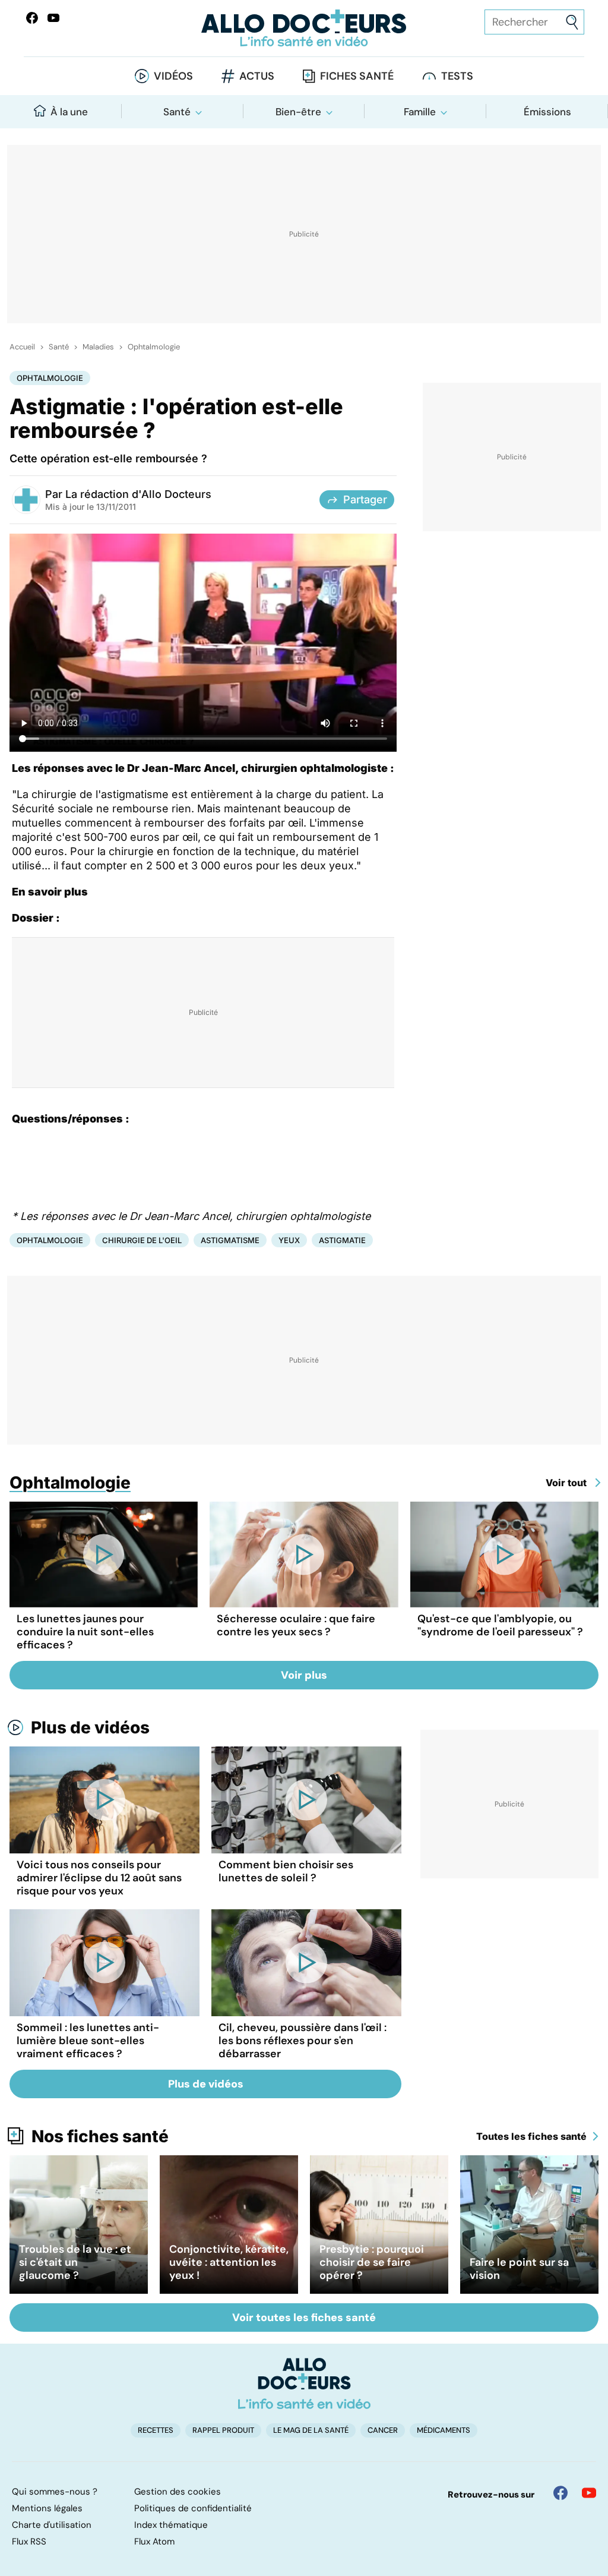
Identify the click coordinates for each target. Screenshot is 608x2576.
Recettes (156, 2430)
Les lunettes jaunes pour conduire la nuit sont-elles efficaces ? (85, 1632)
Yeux (289, 1240)
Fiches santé (357, 76)
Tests (457, 76)
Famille (420, 112)
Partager (365, 499)
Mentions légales (47, 2508)
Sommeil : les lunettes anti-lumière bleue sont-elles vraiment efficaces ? (88, 2041)
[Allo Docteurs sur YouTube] (53, 18)
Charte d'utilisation (52, 2525)
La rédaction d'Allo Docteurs (138, 494)
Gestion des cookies (178, 2492)
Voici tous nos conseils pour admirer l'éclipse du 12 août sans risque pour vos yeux (99, 1878)
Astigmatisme (230, 1240)
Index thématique (171, 2525)
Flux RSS (29, 2542)
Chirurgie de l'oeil (142, 1240)
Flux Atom (154, 2542)
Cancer (383, 2430)
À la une (69, 112)
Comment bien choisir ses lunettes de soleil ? (286, 1871)
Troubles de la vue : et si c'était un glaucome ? (75, 2262)
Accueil (22, 347)
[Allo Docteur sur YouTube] (589, 2493)
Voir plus (304, 1675)
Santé (177, 112)
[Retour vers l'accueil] (304, 28)
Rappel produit (223, 2430)
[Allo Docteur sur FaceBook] (32, 18)
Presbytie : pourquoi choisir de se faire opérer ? (372, 2262)
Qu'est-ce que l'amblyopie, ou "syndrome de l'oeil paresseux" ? (500, 1625)
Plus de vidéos (90, 1727)
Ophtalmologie (154, 347)
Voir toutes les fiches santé (304, 2318)
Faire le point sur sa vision (519, 2269)
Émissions (547, 112)
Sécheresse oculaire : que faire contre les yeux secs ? (296, 1625)
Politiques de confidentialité (193, 2508)
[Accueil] (304, 2383)
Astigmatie (342, 1240)
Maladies (98, 347)
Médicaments (444, 2430)
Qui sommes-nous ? (55, 2492)
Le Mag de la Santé (311, 2430)
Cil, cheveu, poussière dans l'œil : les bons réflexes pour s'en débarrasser (303, 2041)
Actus (257, 76)
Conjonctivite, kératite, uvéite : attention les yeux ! (229, 2262)
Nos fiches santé (100, 2136)
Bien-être (298, 112)
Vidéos (173, 76)
